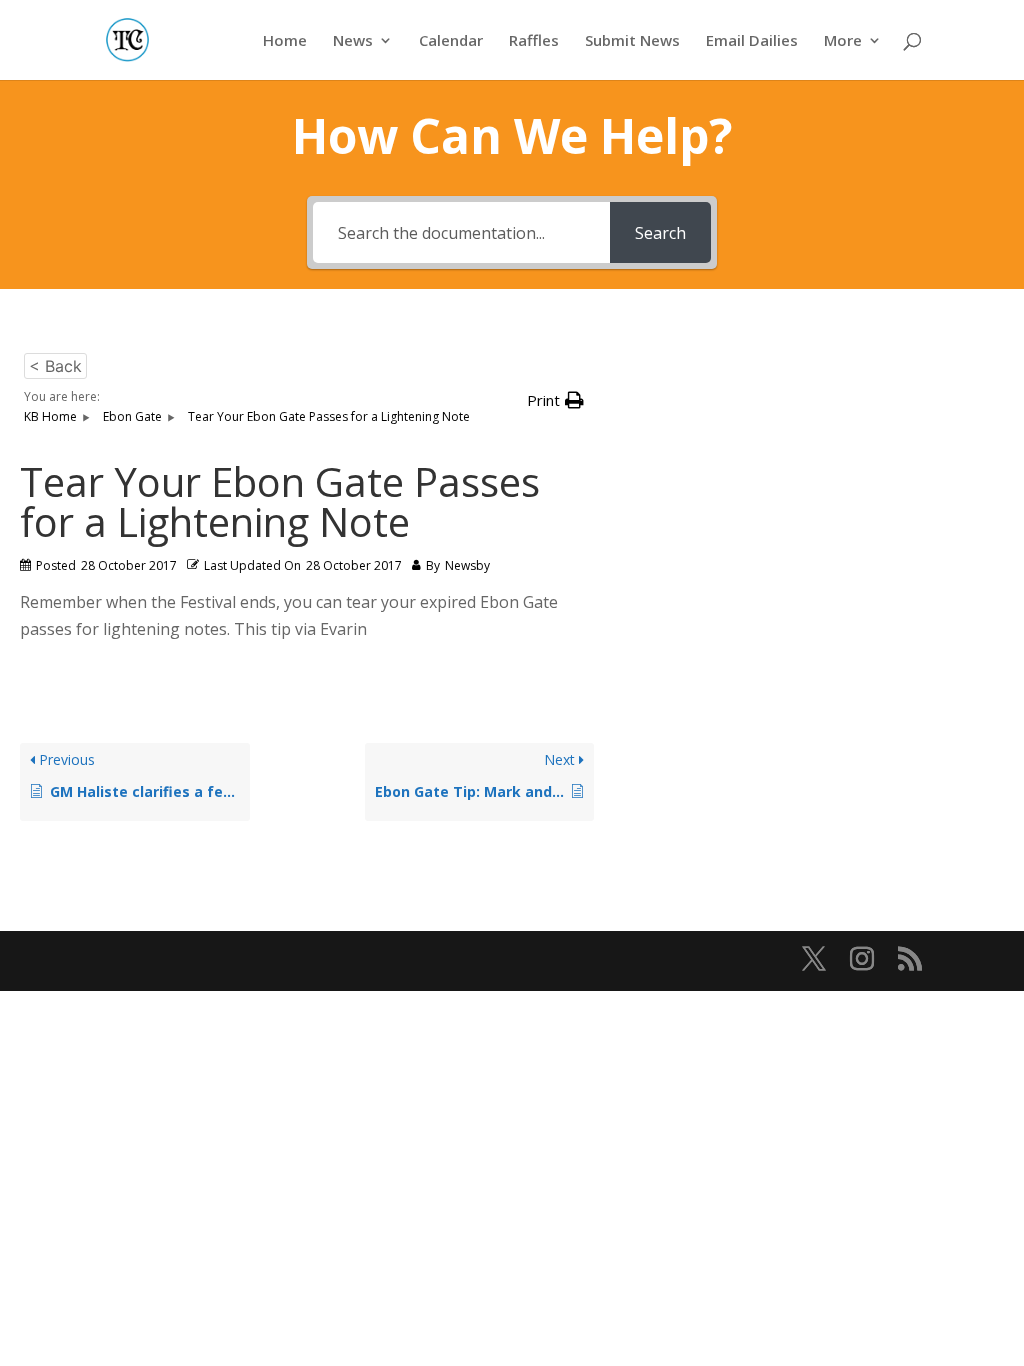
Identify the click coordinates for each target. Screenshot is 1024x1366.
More (843, 41)
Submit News (632, 41)
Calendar (451, 41)
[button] (555, 400)
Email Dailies (752, 41)
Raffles (534, 41)
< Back (55, 366)
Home (285, 41)
